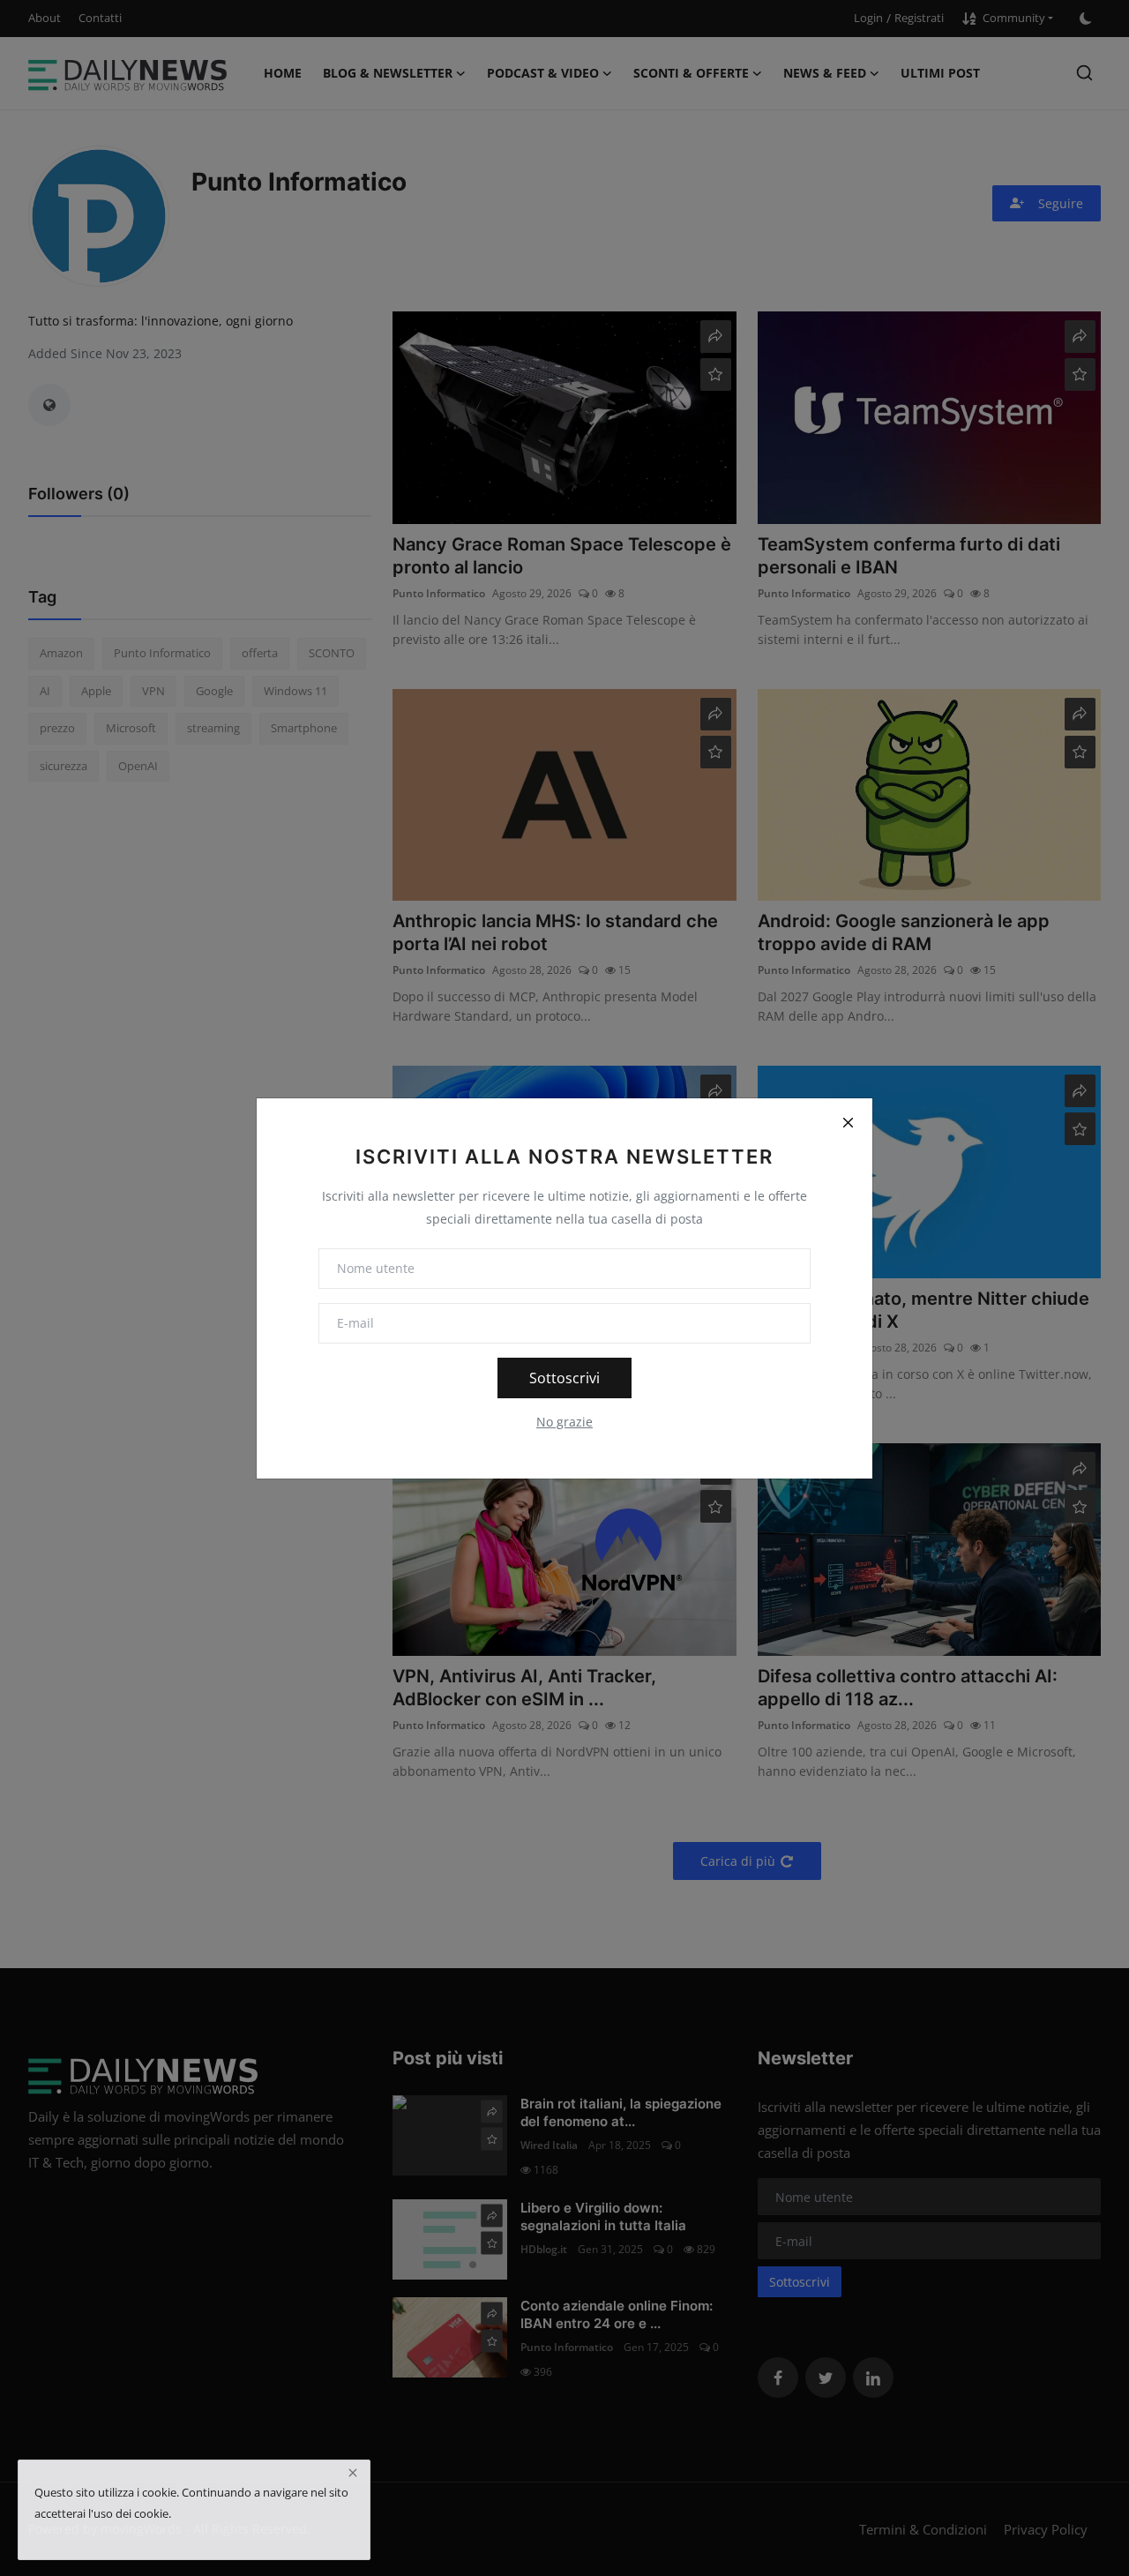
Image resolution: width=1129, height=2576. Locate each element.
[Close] (848, 1123)
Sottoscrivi (564, 1378)
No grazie (564, 1422)
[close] (353, 2473)
